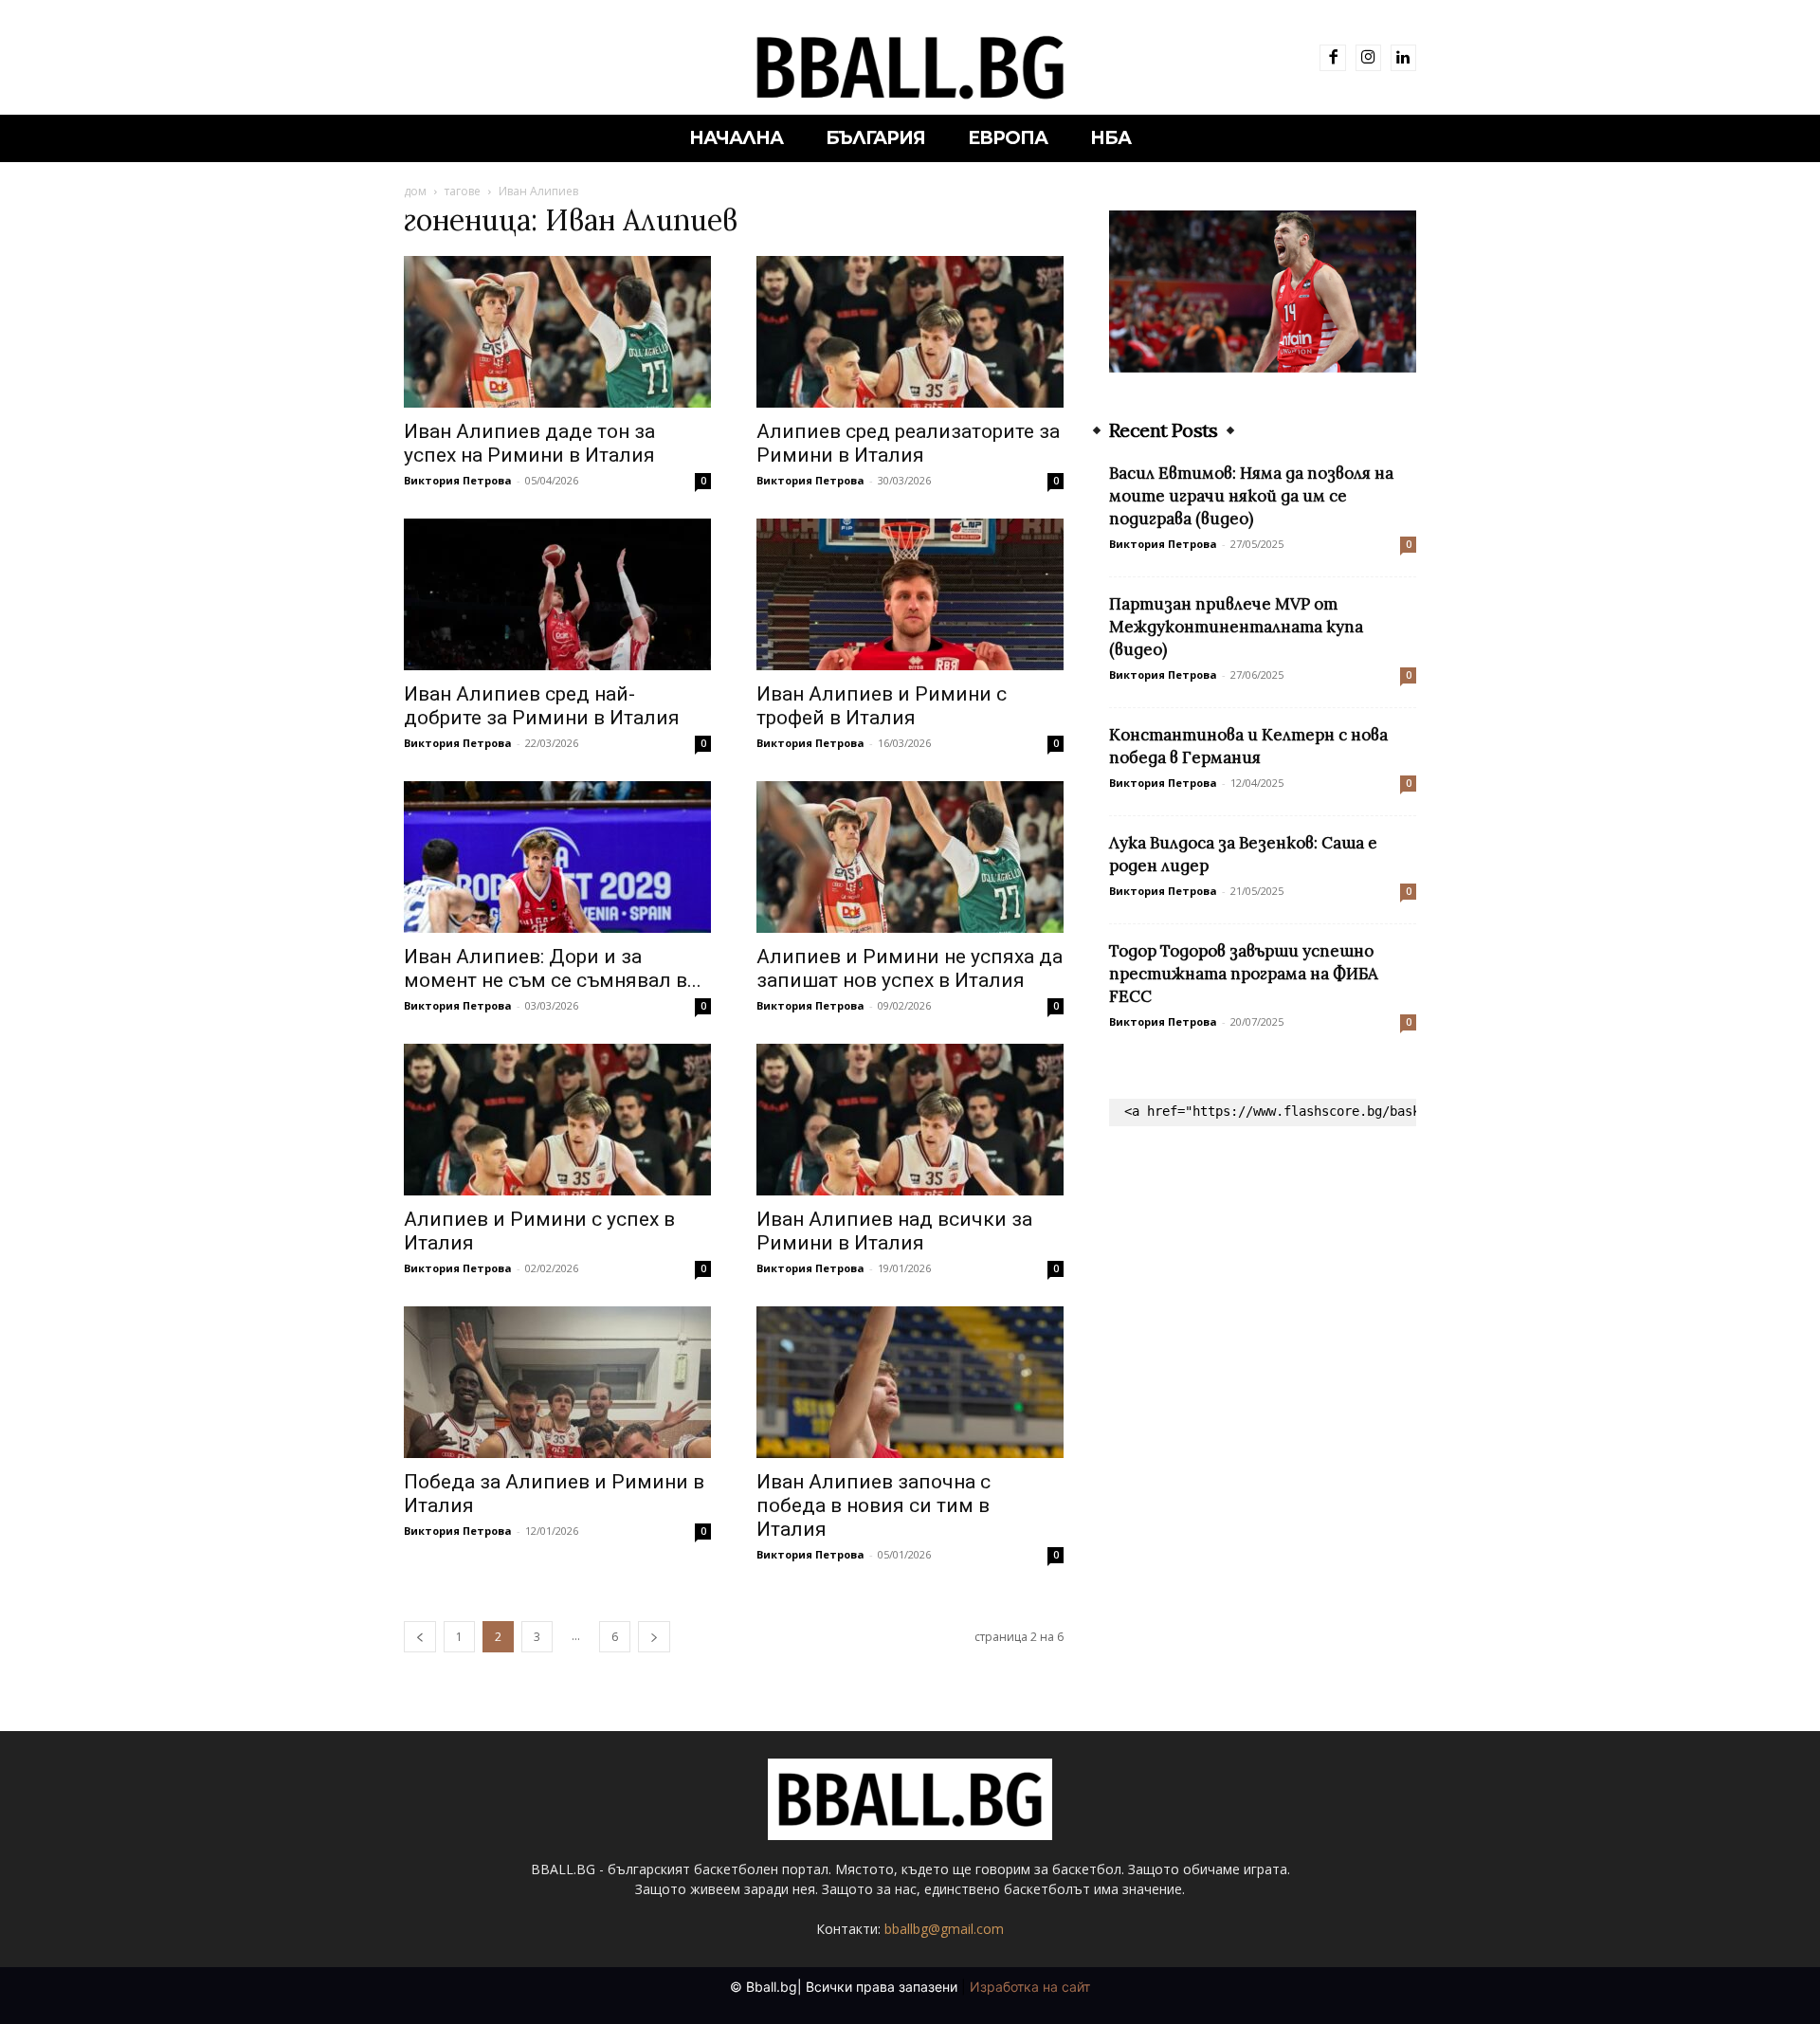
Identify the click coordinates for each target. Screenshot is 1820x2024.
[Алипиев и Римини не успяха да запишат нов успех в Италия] (910, 857)
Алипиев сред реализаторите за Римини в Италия (908, 443)
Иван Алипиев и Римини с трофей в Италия (882, 706)
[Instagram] (1368, 57)
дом (415, 191)
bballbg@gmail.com (944, 1929)
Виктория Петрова (458, 480)
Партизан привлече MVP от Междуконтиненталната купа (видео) (1236, 627)
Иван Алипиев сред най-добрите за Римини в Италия (542, 706)
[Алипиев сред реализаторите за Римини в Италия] (910, 332)
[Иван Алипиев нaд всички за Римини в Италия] (910, 1120)
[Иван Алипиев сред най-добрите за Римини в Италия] (557, 594)
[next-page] (654, 1637)
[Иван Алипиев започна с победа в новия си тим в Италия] (910, 1382)
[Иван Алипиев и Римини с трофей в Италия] (910, 594)
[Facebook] (1332, 57)
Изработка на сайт (1030, 1987)
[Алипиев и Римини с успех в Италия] (557, 1120)
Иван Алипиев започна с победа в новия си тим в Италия (874, 1505)
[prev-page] (420, 1637)
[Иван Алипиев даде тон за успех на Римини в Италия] (557, 332)
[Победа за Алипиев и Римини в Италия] (557, 1382)
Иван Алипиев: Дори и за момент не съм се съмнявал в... (553, 968)
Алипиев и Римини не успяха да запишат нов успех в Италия (910, 968)
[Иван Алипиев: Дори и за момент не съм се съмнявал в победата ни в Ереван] (557, 857)
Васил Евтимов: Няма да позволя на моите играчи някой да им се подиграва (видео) (1251, 496)
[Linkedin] (1403, 57)
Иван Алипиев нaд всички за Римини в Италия (894, 1231)
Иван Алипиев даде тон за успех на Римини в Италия (529, 443)
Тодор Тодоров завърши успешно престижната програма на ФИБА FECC (1244, 974)
